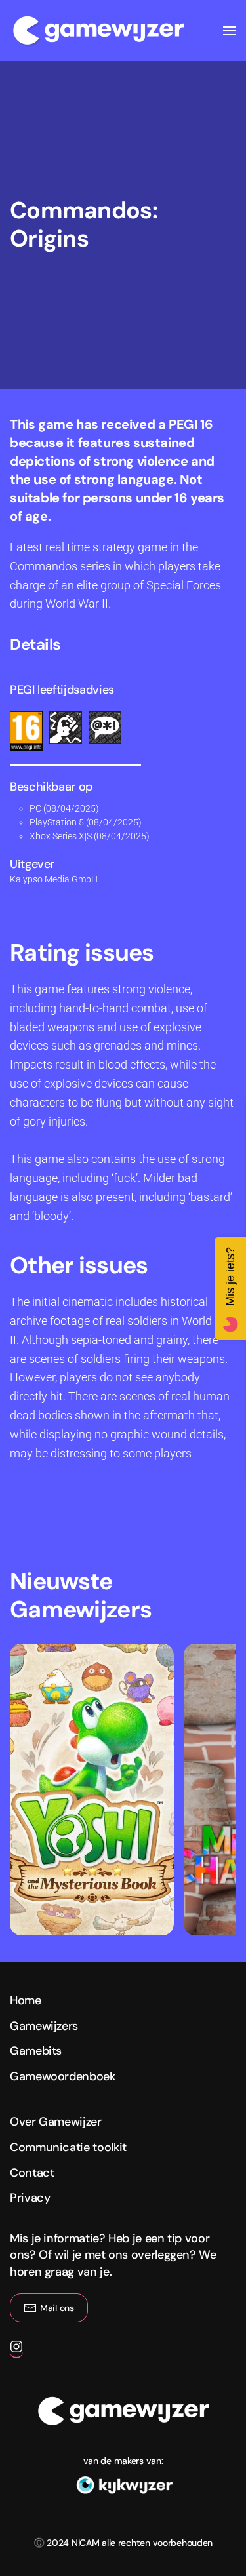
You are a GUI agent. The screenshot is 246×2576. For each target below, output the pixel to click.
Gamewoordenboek (63, 2076)
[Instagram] (16, 2352)
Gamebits (36, 2051)
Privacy (30, 2198)
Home (26, 2000)
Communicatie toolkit (68, 2147)
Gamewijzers (44, 2026)
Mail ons (57, 2308)
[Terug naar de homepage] (98, 30)
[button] (230, 30)
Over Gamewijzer (56, 2122)
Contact (32, 2173)
